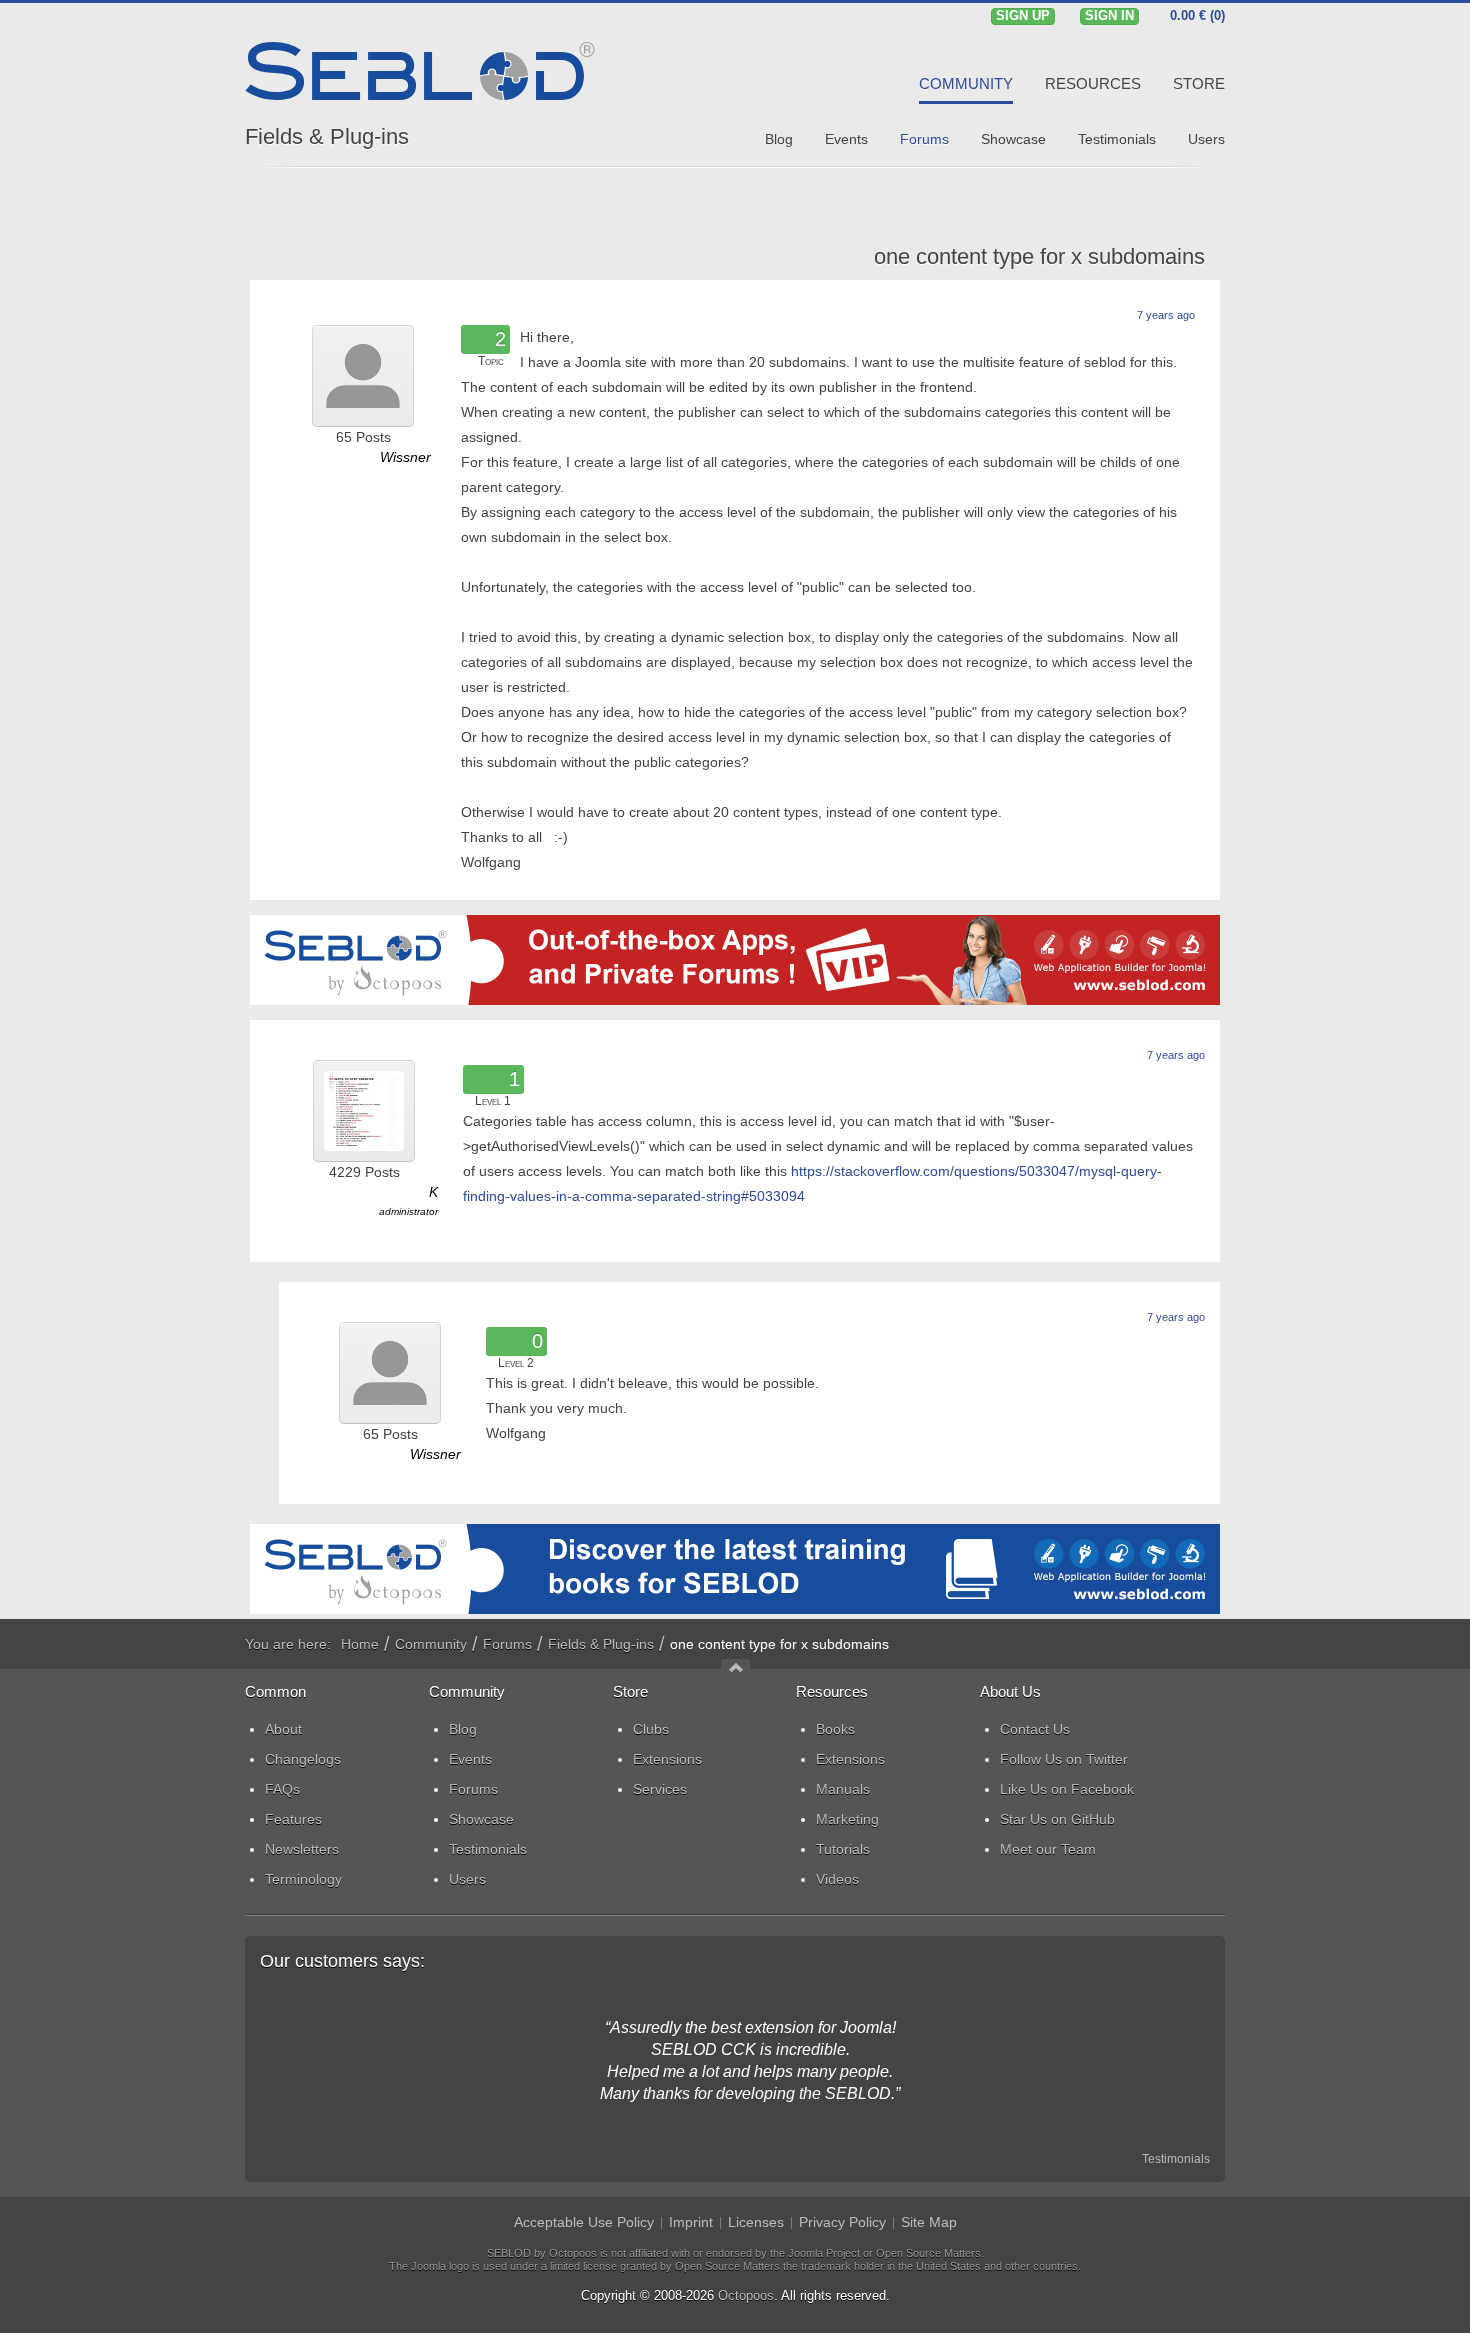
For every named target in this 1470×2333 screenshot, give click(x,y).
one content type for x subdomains (1039, 256)
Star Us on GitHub (1057, 1819)
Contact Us (1035, 1729)
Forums (507, 1644)
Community (431, 1644)
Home (360, 1644)
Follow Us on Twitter (1064, 1759)
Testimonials (1176, 2159)
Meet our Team (1048, 1849)
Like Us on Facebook (1067, 1789)
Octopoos (746, 2295)
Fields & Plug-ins (327, 136)
